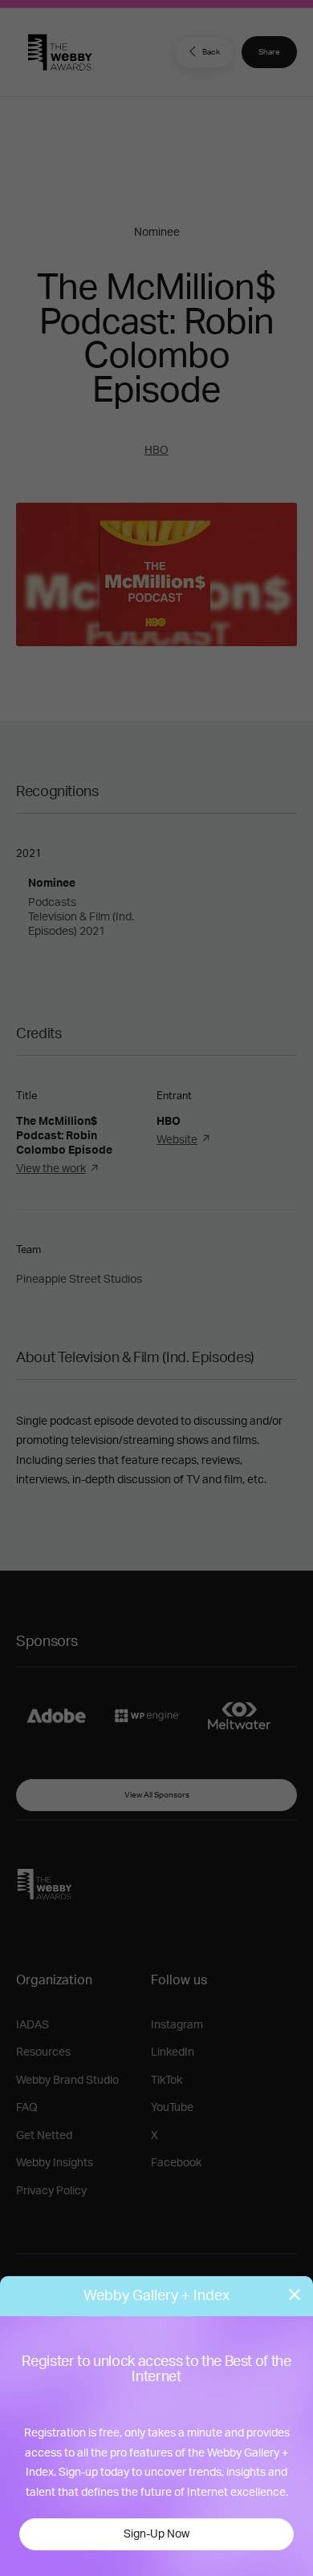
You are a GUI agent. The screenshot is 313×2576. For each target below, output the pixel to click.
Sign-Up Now (156, 2534)
